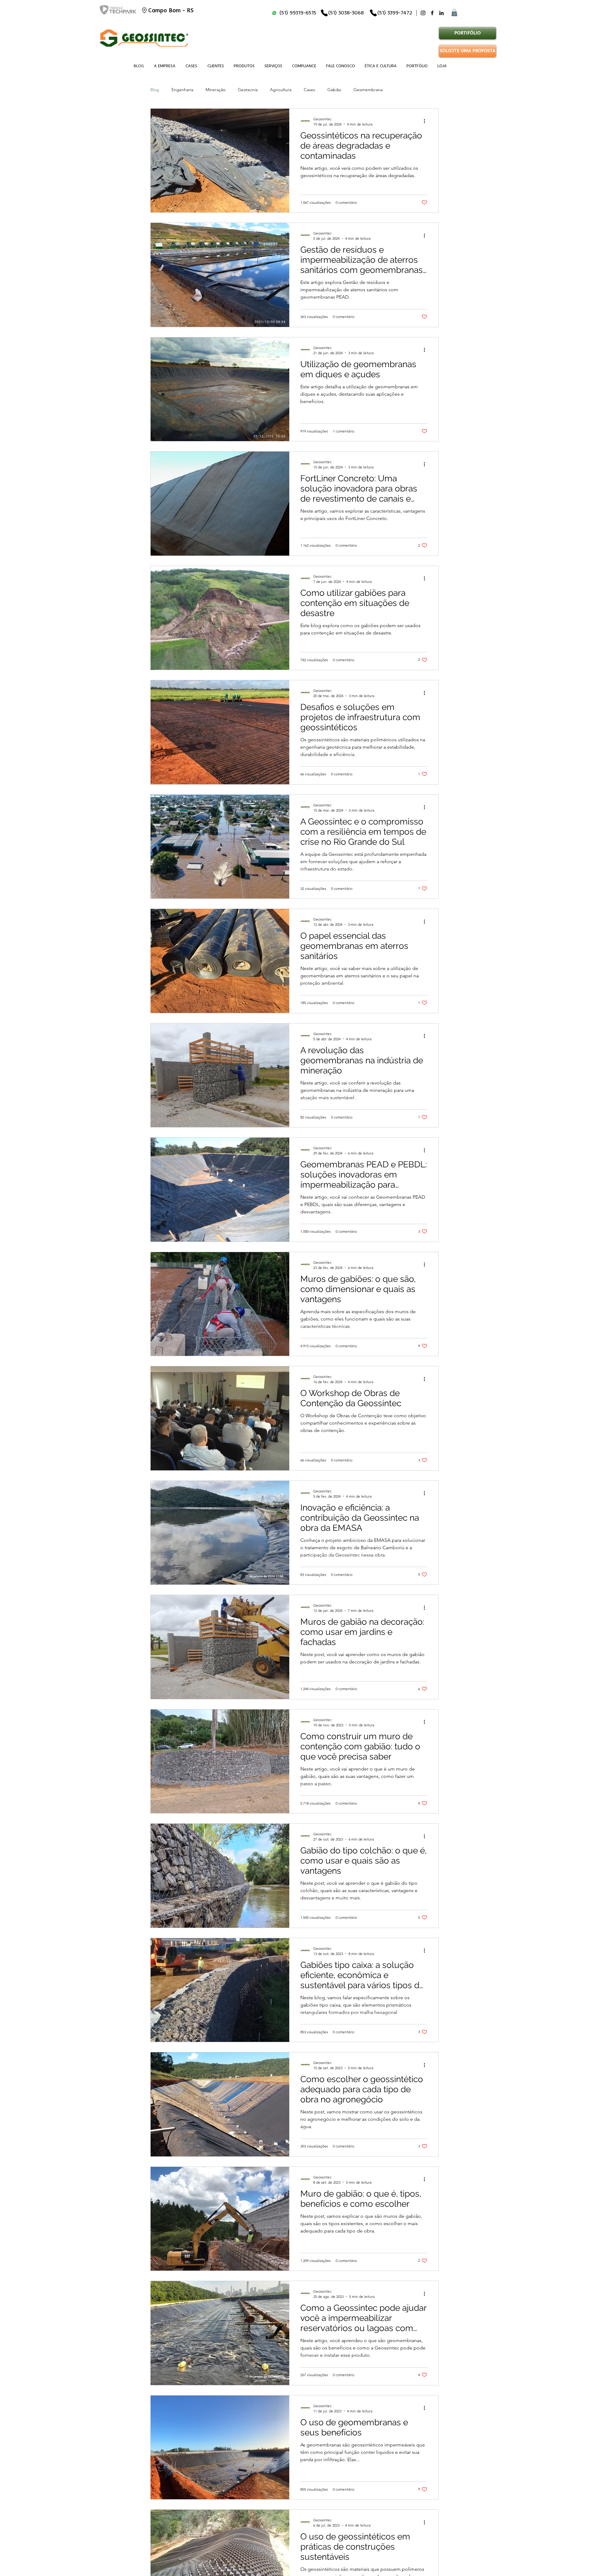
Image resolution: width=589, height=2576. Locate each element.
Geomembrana (368, 90)
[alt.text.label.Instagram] (423, 13)
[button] (454, 13)
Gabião (334, 90)
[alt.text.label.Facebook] (432, 13)
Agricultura (281, 90)
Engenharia (182, 90)
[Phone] (324, 13)
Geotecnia (248, 90)
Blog (155, 90)
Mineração (216, 90)
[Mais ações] (426, 121)
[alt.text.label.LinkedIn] (441, 13)
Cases (309, 90)
